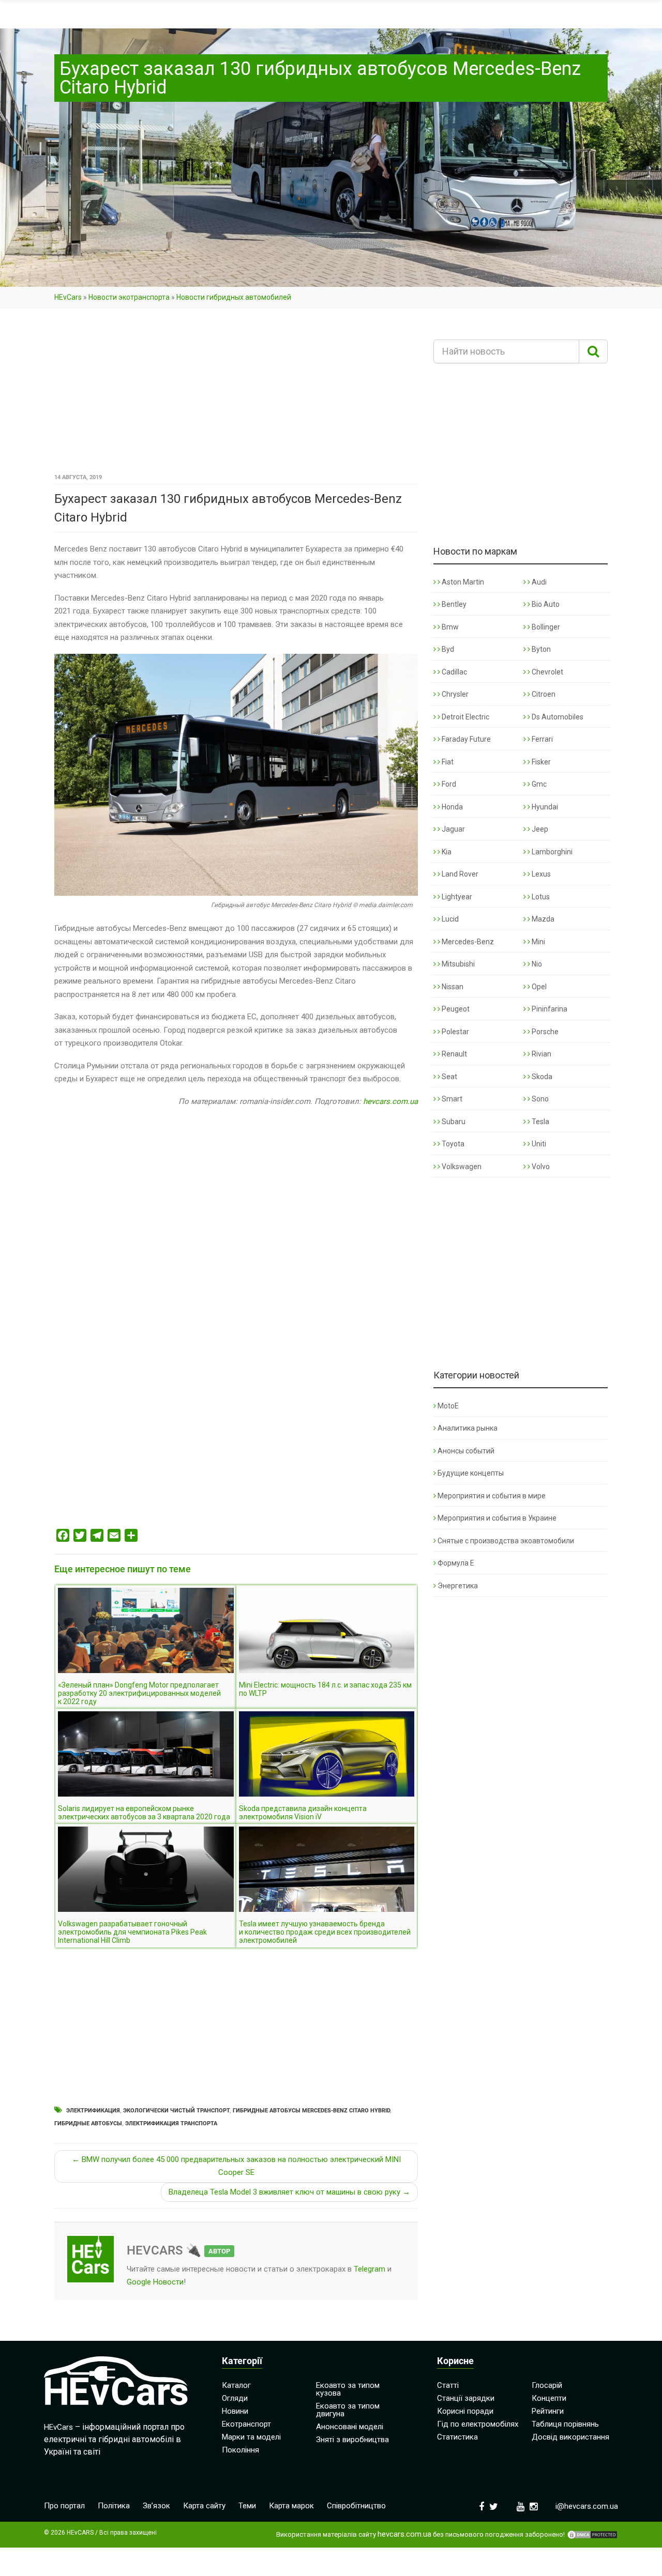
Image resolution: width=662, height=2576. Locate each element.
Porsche (544, 1032)
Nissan (452, 987)
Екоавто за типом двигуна (348, 2410)
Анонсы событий (466, 1451)
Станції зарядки (466, 2398)
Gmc (538, 784)
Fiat (447, 762)
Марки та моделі (251, 2437)
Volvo (540, 1167)
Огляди (235, 2398)
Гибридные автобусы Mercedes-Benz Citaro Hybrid (311, 2111)
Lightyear (456, 897)
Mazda (542, 919)
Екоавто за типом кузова (348, 2389)
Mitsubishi (457, 964)
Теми (247, 2506)
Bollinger (545, 627)
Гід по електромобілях (478, 2424)
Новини (235, 2411)
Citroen (543, 694)
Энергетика (458, 1586)
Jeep (539, 829)
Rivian (541, 1054)
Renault (454, 1054)
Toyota (452, 1144)
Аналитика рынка (468, 1428)
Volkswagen (461, 1167)
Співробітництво (356, 2506)
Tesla (540, 1122)
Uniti (538, 1144)
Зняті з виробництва (352, 2440)
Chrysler (454, 694)
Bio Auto (545, 604)
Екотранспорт (246, 2424)
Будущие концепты (471, 1473)
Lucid (449, 919)
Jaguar (453, 829)
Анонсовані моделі (350, 2427)
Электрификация (93, 2111)
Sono (539, 1099)
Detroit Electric (465, 717)
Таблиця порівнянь (565, 2424)
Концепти (549, 2398)
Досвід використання (570, 2437)
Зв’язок (156, 2506)
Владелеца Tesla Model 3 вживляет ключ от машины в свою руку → (289, 2192)
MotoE (448, 1406)
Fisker (540, 762)
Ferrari (541, 739)
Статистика (457, 2437)
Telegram (370, 2269)
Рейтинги (548, 2411)
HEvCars (68, 297)
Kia (446, 852)
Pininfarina (549, 1009)
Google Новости (155, 2282)
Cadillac (454, 672)
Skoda (541, 1077)
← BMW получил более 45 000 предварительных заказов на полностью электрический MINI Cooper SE (236, 2166)
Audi (538, 582)
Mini (538, 942)
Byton (540, 649)
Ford (448, 784)
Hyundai (544, 807)
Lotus (540, 897)
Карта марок (291, 2506)
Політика (114, 2506)
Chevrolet (547, 672)
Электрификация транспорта (171, 2123)
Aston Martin (462, 582)
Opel (538, 987)
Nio (536, 964)
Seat (449, 1077)
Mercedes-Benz (467, 942)
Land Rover (459, 874)
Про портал (64, 2506)
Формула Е (456, 1563)
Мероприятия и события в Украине (497, 1518)
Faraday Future (465, 739)
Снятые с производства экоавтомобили (506, 1541)
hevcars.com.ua (390, 1101)
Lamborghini (551, 852)
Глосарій (547, 2385)
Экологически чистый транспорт (176, 2111)
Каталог (236, 2385)
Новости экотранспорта (129, 297)
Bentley (453, 604)
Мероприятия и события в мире (492, 1496)
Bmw (449, 627)
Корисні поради (465, 2411)
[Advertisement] (236, 394)
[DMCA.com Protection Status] (592, 2535)
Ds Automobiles (557, 717)
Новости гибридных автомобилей (234, 297)
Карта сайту (204, 2506)
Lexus (540, 874)
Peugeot (455, 1009)
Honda (452, 807)
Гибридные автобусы (88, 2123)
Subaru (453, 1122)
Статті (448, 2385)
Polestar (455, 1032)
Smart (451, 1099)
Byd (447, 649)
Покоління (240, 2450)
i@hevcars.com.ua (587, 2506)
